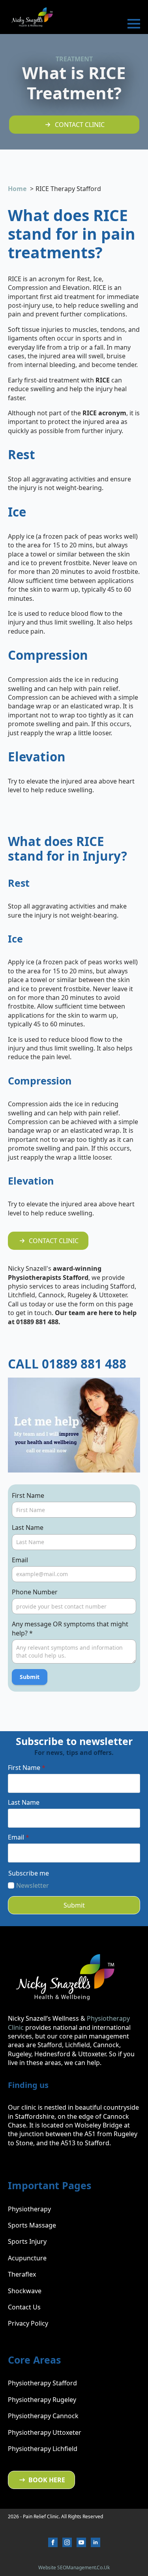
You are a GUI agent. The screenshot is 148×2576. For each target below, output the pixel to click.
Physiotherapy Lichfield (43, 2449)
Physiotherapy (29, 2209)
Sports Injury (27, 2241)
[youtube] (81, 2542)
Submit (30, 1677)
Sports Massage (32, 2225)
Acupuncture (27, 2258)
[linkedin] (96, 2542)
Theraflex (22, 2274)
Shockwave (25, 2291)
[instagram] (67, 2542)
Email (20, 1560)
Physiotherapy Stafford (42, 2383)
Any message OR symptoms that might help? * (70, 1628)
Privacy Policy (28, 2323)
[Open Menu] (134, 24)
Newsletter (33, 1885)
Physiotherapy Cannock (43, 2416)
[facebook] (53, 2542)
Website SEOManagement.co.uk (74, 2567)
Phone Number (35, 1592)
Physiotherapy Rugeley (42, 2400)
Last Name (28, 1527)
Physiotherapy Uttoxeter (45, 2432)
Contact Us (24, 2307)
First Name (28, 1495)
